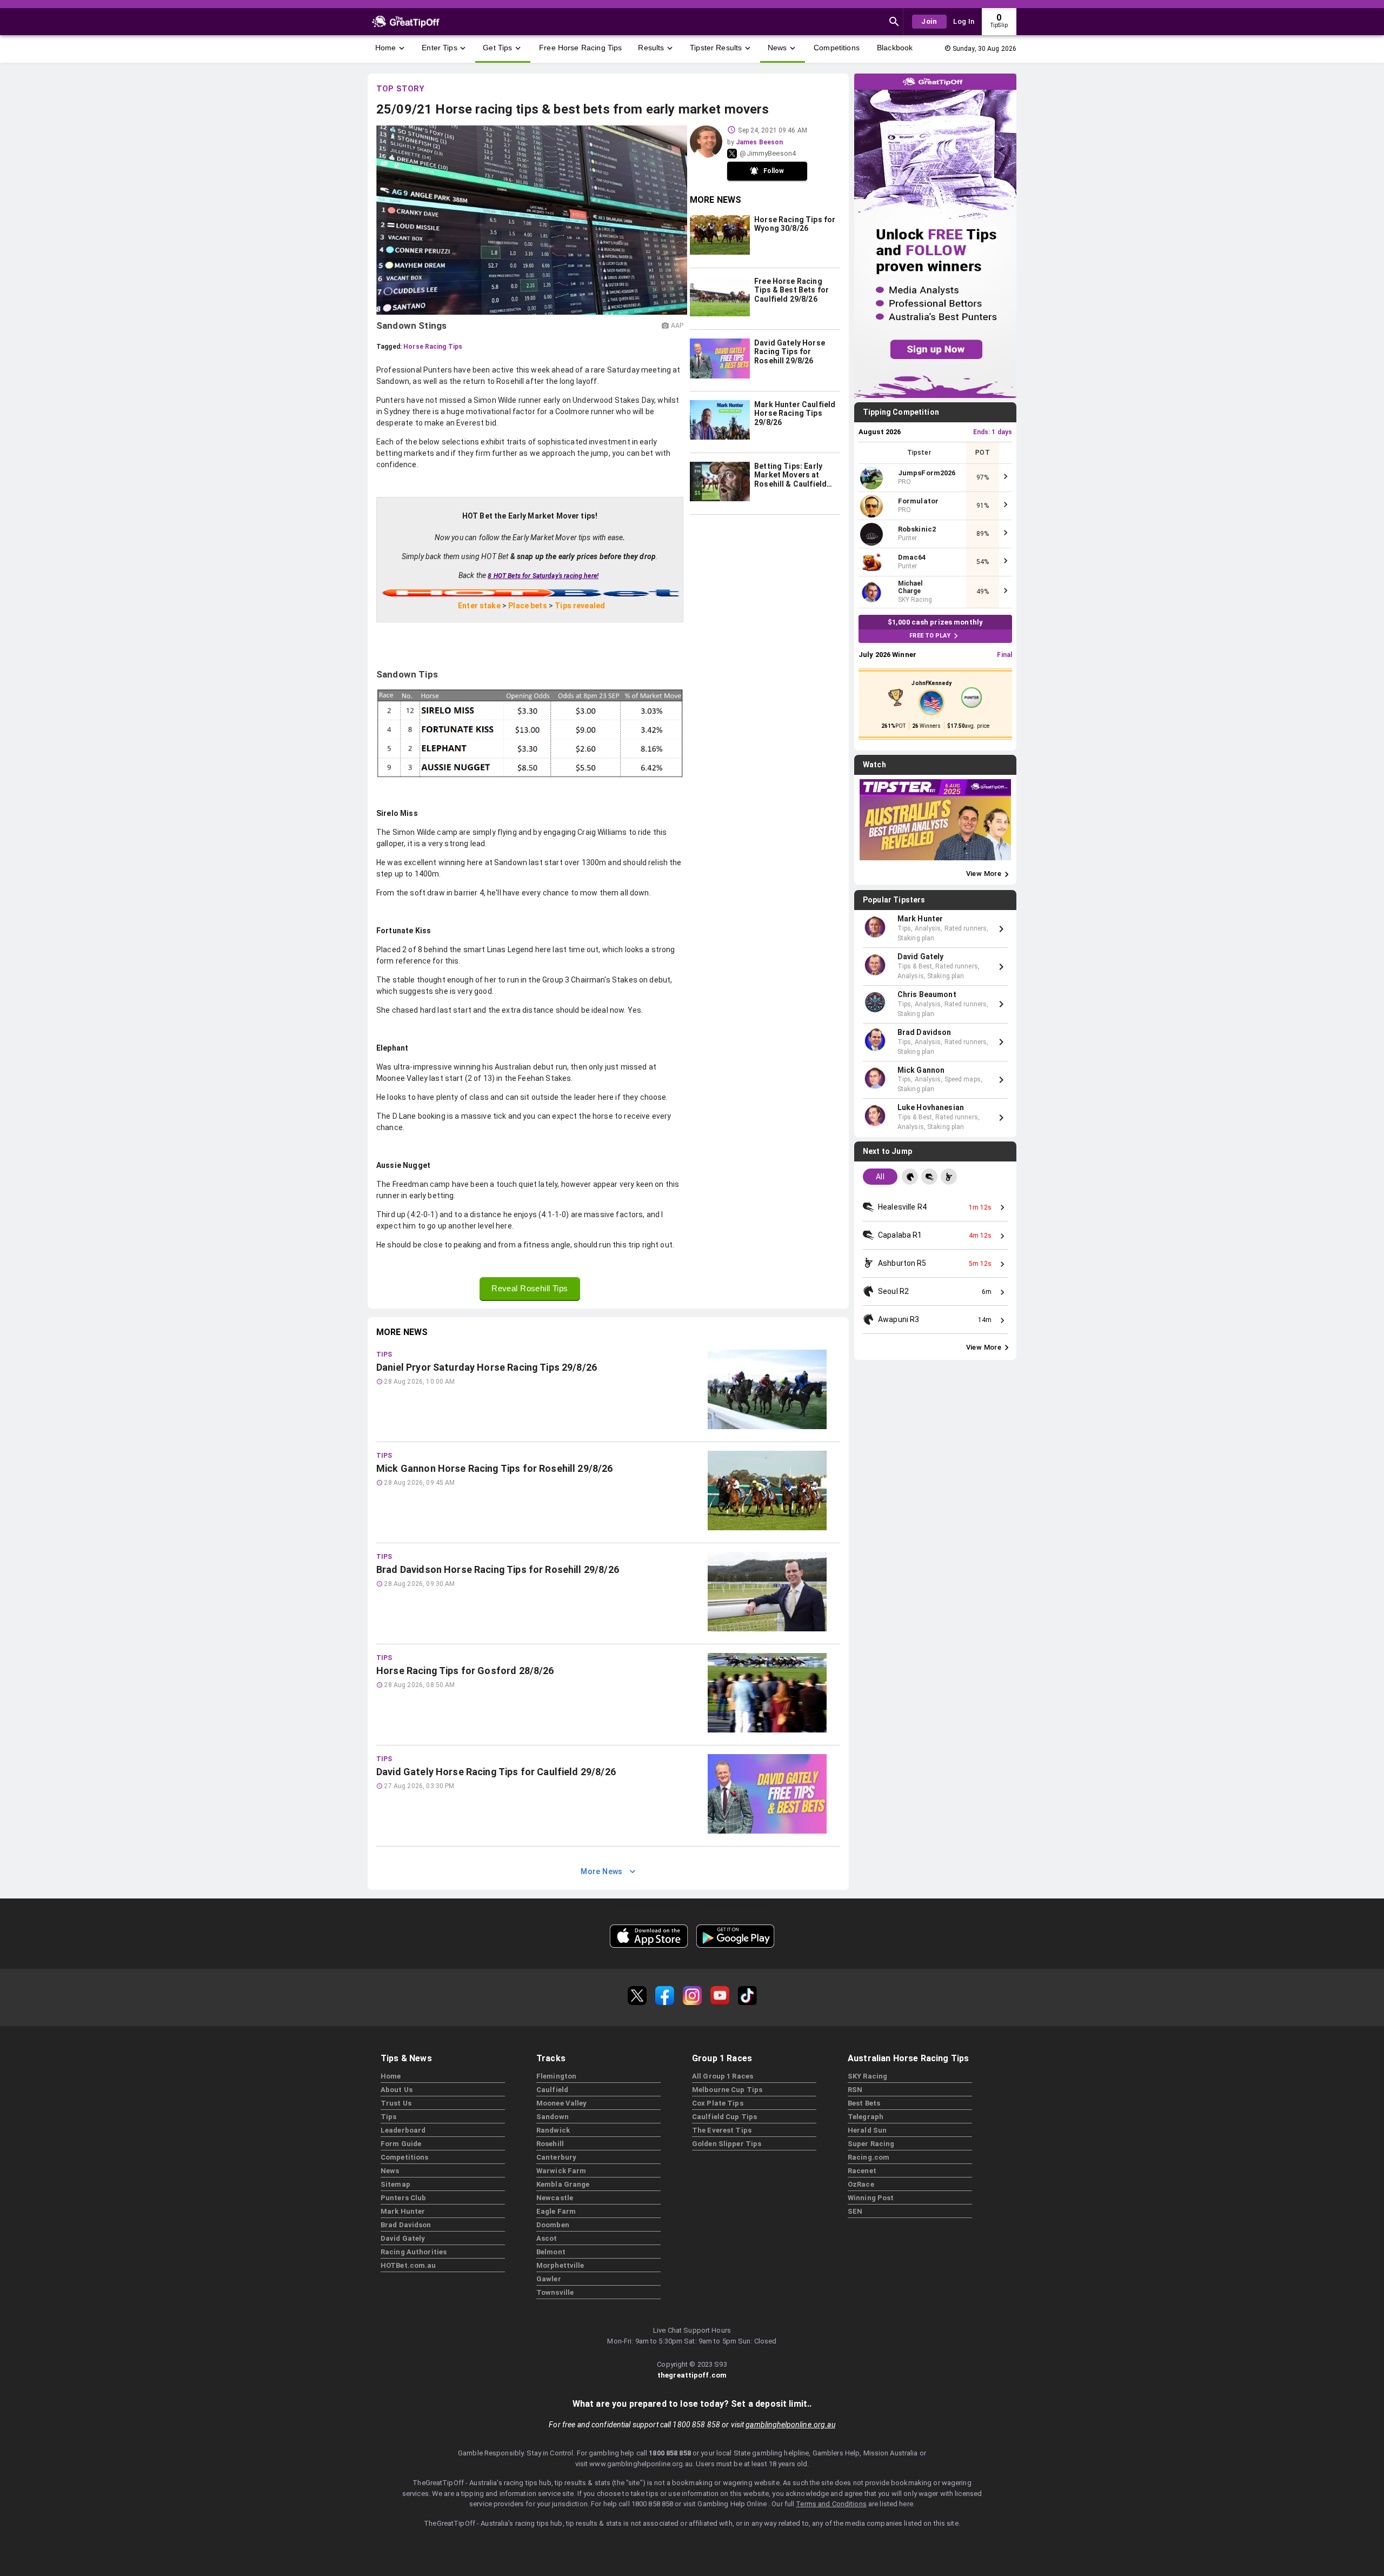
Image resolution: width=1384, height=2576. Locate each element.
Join (929, 21)
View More (984, 874)
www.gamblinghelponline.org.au (641, 2464)
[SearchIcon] (894, 22)
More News (602, 1871)
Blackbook (895, 48)
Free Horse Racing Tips (580, 48)
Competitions (837, 48)
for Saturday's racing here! (543, 576)
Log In (964, 21)
